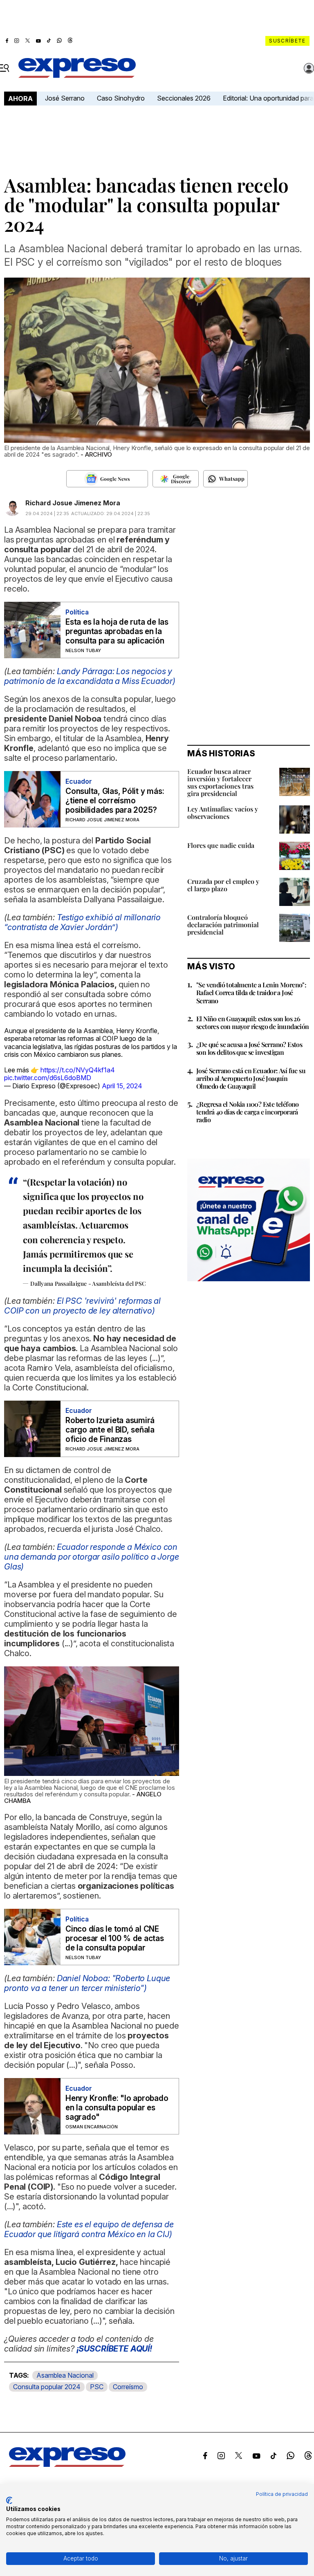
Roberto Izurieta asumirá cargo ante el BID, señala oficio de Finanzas (110, 1430)
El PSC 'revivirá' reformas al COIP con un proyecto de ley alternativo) (82, 1306)
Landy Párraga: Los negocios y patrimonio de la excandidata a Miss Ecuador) (90, 676)
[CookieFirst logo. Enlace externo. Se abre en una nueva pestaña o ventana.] (9, 2500)
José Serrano (65, 98)
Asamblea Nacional (65, 2375)
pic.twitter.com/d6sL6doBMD (48, 1078)
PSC (97, 2387)
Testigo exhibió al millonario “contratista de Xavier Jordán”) (82, 922)
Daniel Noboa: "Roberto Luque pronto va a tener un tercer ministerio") (87, 1983)
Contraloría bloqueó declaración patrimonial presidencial (223, 925)
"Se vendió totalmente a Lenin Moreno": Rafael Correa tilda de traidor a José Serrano (251, 992)
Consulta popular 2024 (47, 2387)
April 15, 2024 (122, 1086)
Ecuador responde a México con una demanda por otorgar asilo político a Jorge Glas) (92, 1557)
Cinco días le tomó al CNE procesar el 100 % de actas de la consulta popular (115, 1938)
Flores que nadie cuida (221, 845)
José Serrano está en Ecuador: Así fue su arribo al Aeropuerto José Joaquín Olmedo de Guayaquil (251, 1078)
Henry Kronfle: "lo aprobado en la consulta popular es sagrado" (117, 2108)
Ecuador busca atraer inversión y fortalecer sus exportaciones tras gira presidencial (220, 782)
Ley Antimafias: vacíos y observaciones (223, 813)
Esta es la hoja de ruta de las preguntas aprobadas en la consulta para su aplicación (117, 631)
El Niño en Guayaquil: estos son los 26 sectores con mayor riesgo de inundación (253, 1022)
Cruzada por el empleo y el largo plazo (223, 885)
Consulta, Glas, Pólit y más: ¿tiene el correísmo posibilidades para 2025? (115, 801)
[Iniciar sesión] (309, 68)
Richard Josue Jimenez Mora (73, 503)
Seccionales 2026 (184, 98)
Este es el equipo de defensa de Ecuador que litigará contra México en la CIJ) (89, 2229)
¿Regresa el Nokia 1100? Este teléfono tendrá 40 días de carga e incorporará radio (248, 1112)
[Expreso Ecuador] (67, 2464)
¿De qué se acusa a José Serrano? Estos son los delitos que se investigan (249, 1048)
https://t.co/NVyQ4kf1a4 (78, 1070)
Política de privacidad (282, 2494)
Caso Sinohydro (121, 98)
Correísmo (128, 2387)
